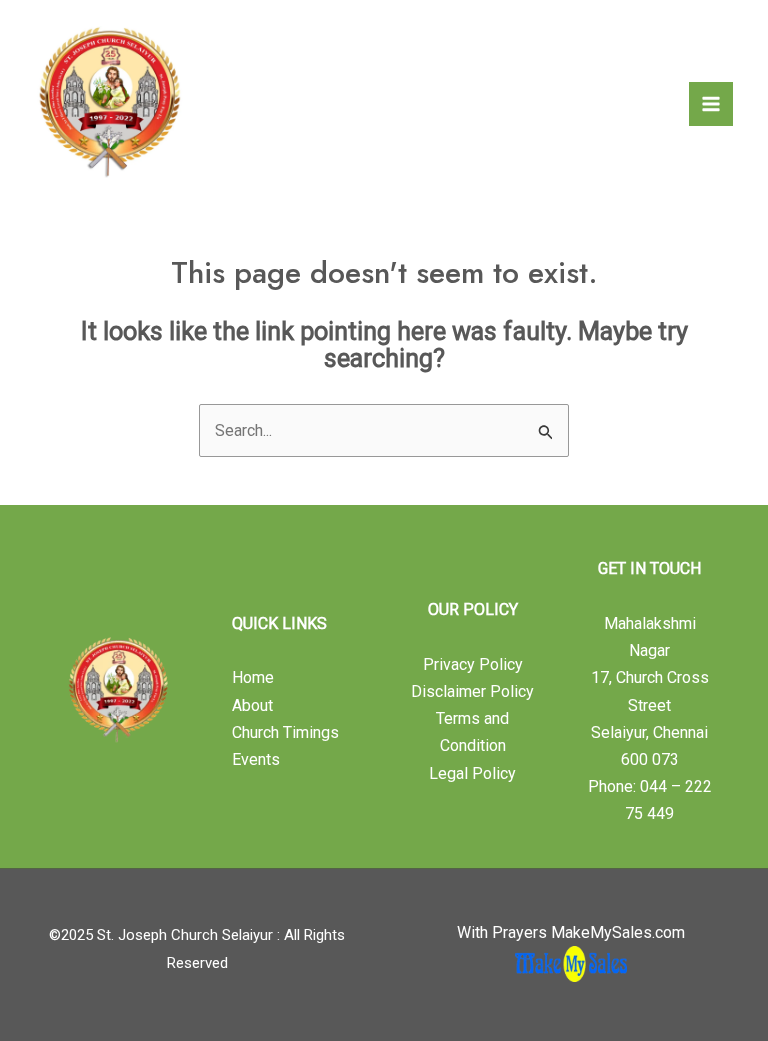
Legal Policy (472, 773)
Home (253, 677)
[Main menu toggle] (711, 104)
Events (256, 759)
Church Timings (285, 732)
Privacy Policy (473, 664)
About (252, 705)
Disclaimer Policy (472, 691)
